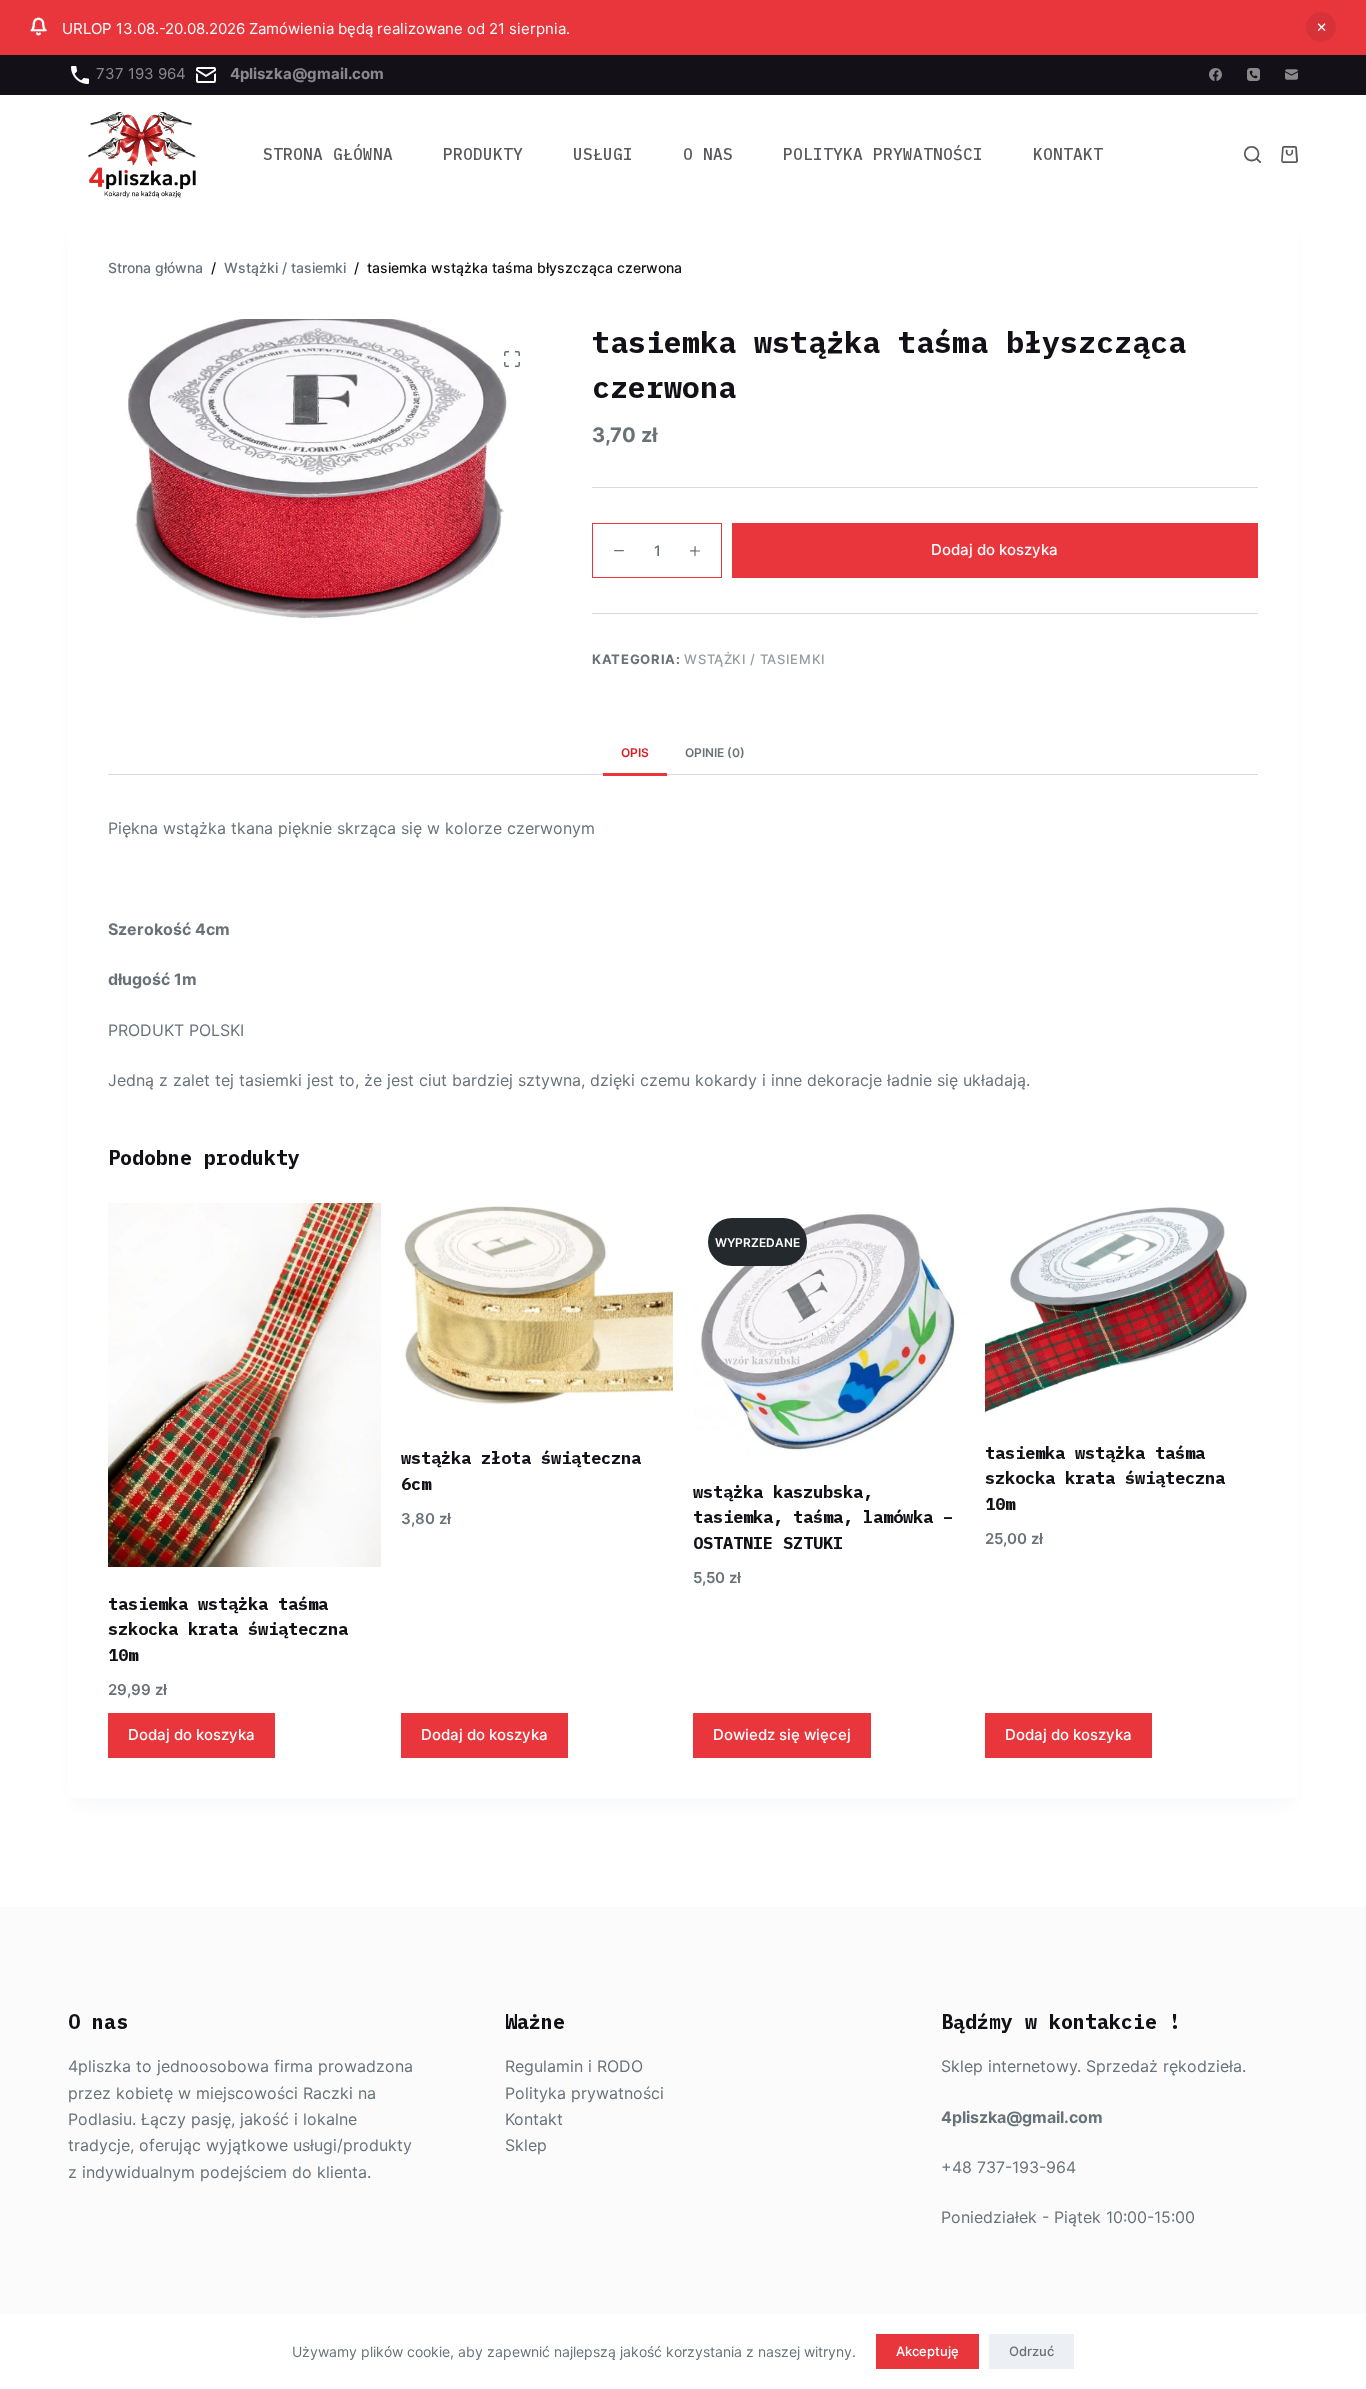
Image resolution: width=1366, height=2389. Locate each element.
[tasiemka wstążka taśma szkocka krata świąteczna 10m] (244, 1384)
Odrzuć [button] (1321, 27)
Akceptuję (927, 2351)
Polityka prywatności (584, 2093)
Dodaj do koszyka (994, 550)
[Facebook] (1215, 74)
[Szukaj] (1252, 154)
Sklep (526, 2145)
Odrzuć (1031, 2351)
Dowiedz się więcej (782, 1734)
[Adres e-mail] (1291, 74)
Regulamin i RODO (574, 2066)
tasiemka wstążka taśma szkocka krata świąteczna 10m (228, 1629)
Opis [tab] (635, 752)
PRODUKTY (483, 154)
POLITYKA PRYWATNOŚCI (883, 154)
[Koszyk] (1289, 154)
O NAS (708, 154)
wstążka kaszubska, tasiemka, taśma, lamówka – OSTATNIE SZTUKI (823, 1517)
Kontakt (1068, 154)
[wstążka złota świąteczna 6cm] (537, 1312)
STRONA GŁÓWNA (328, 154)
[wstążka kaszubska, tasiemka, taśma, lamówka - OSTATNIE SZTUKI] (829, 1328)
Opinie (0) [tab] (715, 752)
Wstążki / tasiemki (755, 659)
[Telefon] (1253, 74)
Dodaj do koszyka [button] (191, 1734)
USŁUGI (603, 154)
